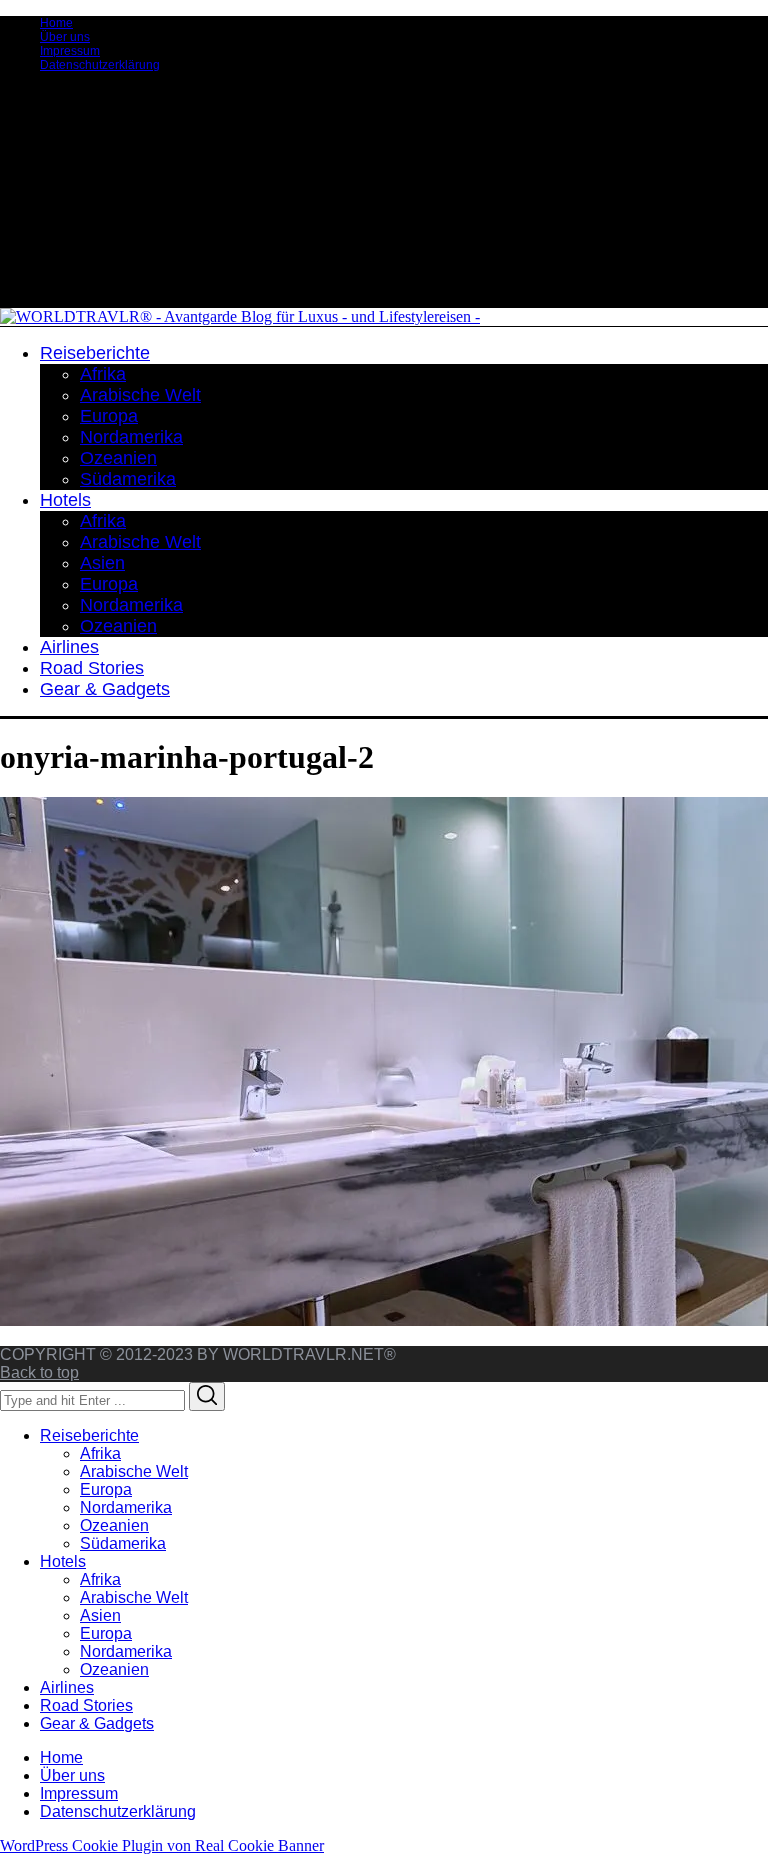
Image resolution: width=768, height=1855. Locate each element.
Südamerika (123, 1543)
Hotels (63, 1561)
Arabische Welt (134, 1471)
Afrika (100, 1453)
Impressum (70, 51)
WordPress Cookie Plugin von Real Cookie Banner (162, 1845)
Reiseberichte (89, 1435)
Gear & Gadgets (97, 1723)
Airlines (67, 1687)
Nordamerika (126, 1507)
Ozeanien (114, 1525)
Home (56, 23)
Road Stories (86, 1705)
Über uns (65, 37)
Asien (100, 1615)
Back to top (39, 1372)
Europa (106, 1489)
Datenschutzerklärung (100, 65)
